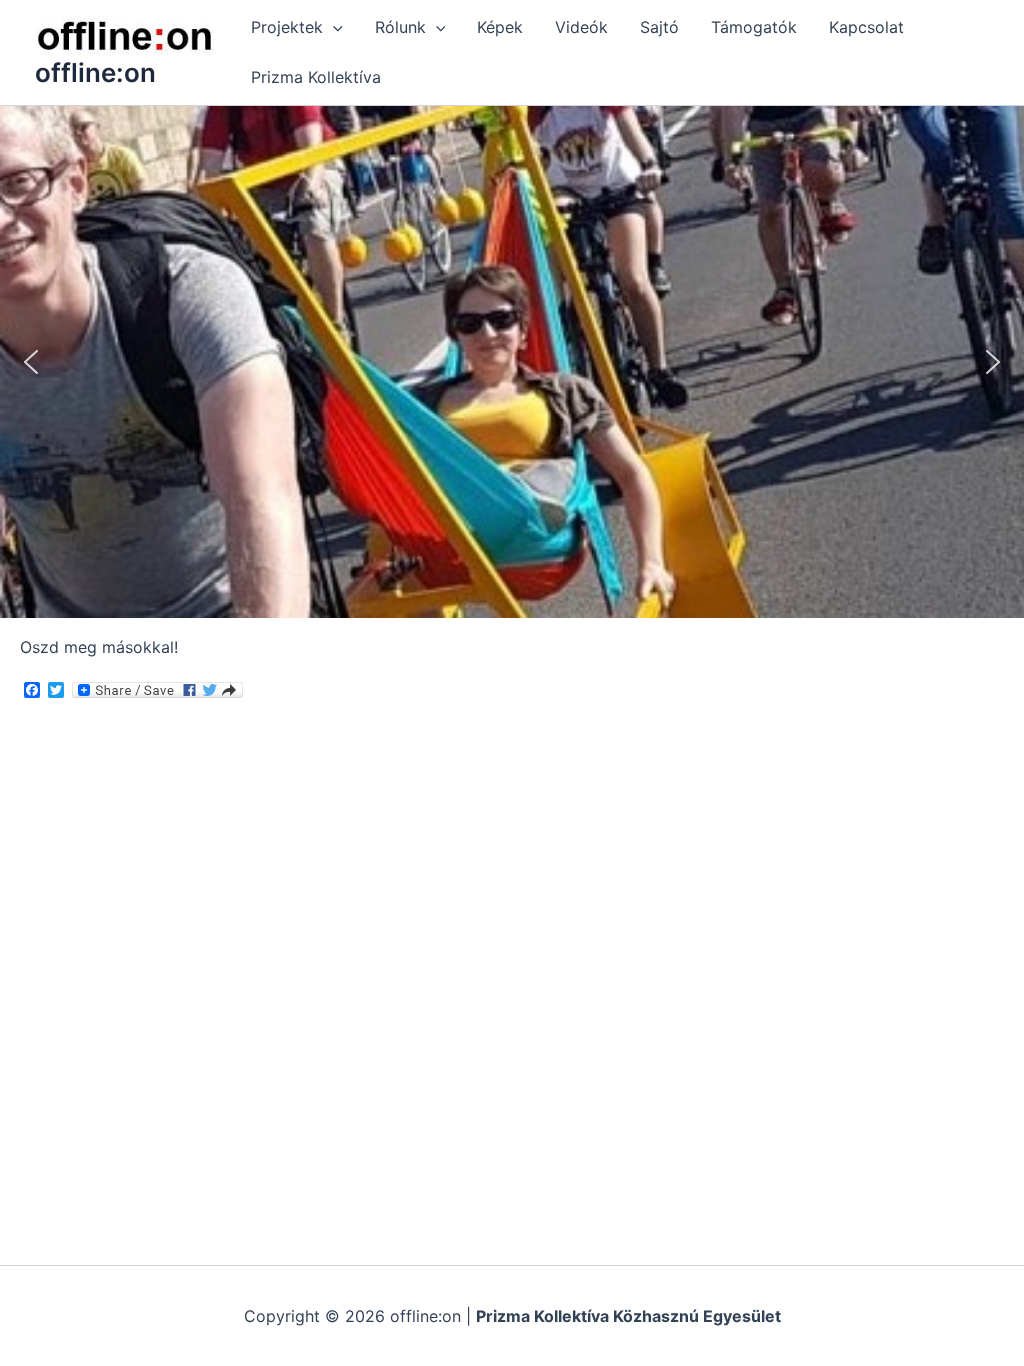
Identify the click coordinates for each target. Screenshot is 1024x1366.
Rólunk (400, 27)
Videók (581, 27)
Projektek (287, 27)
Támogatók (754, 27)
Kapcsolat (866, 27)
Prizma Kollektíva (316, 77)
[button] (333, 27)
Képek (500, 27)
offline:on (95, 72)
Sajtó (659, 27)
